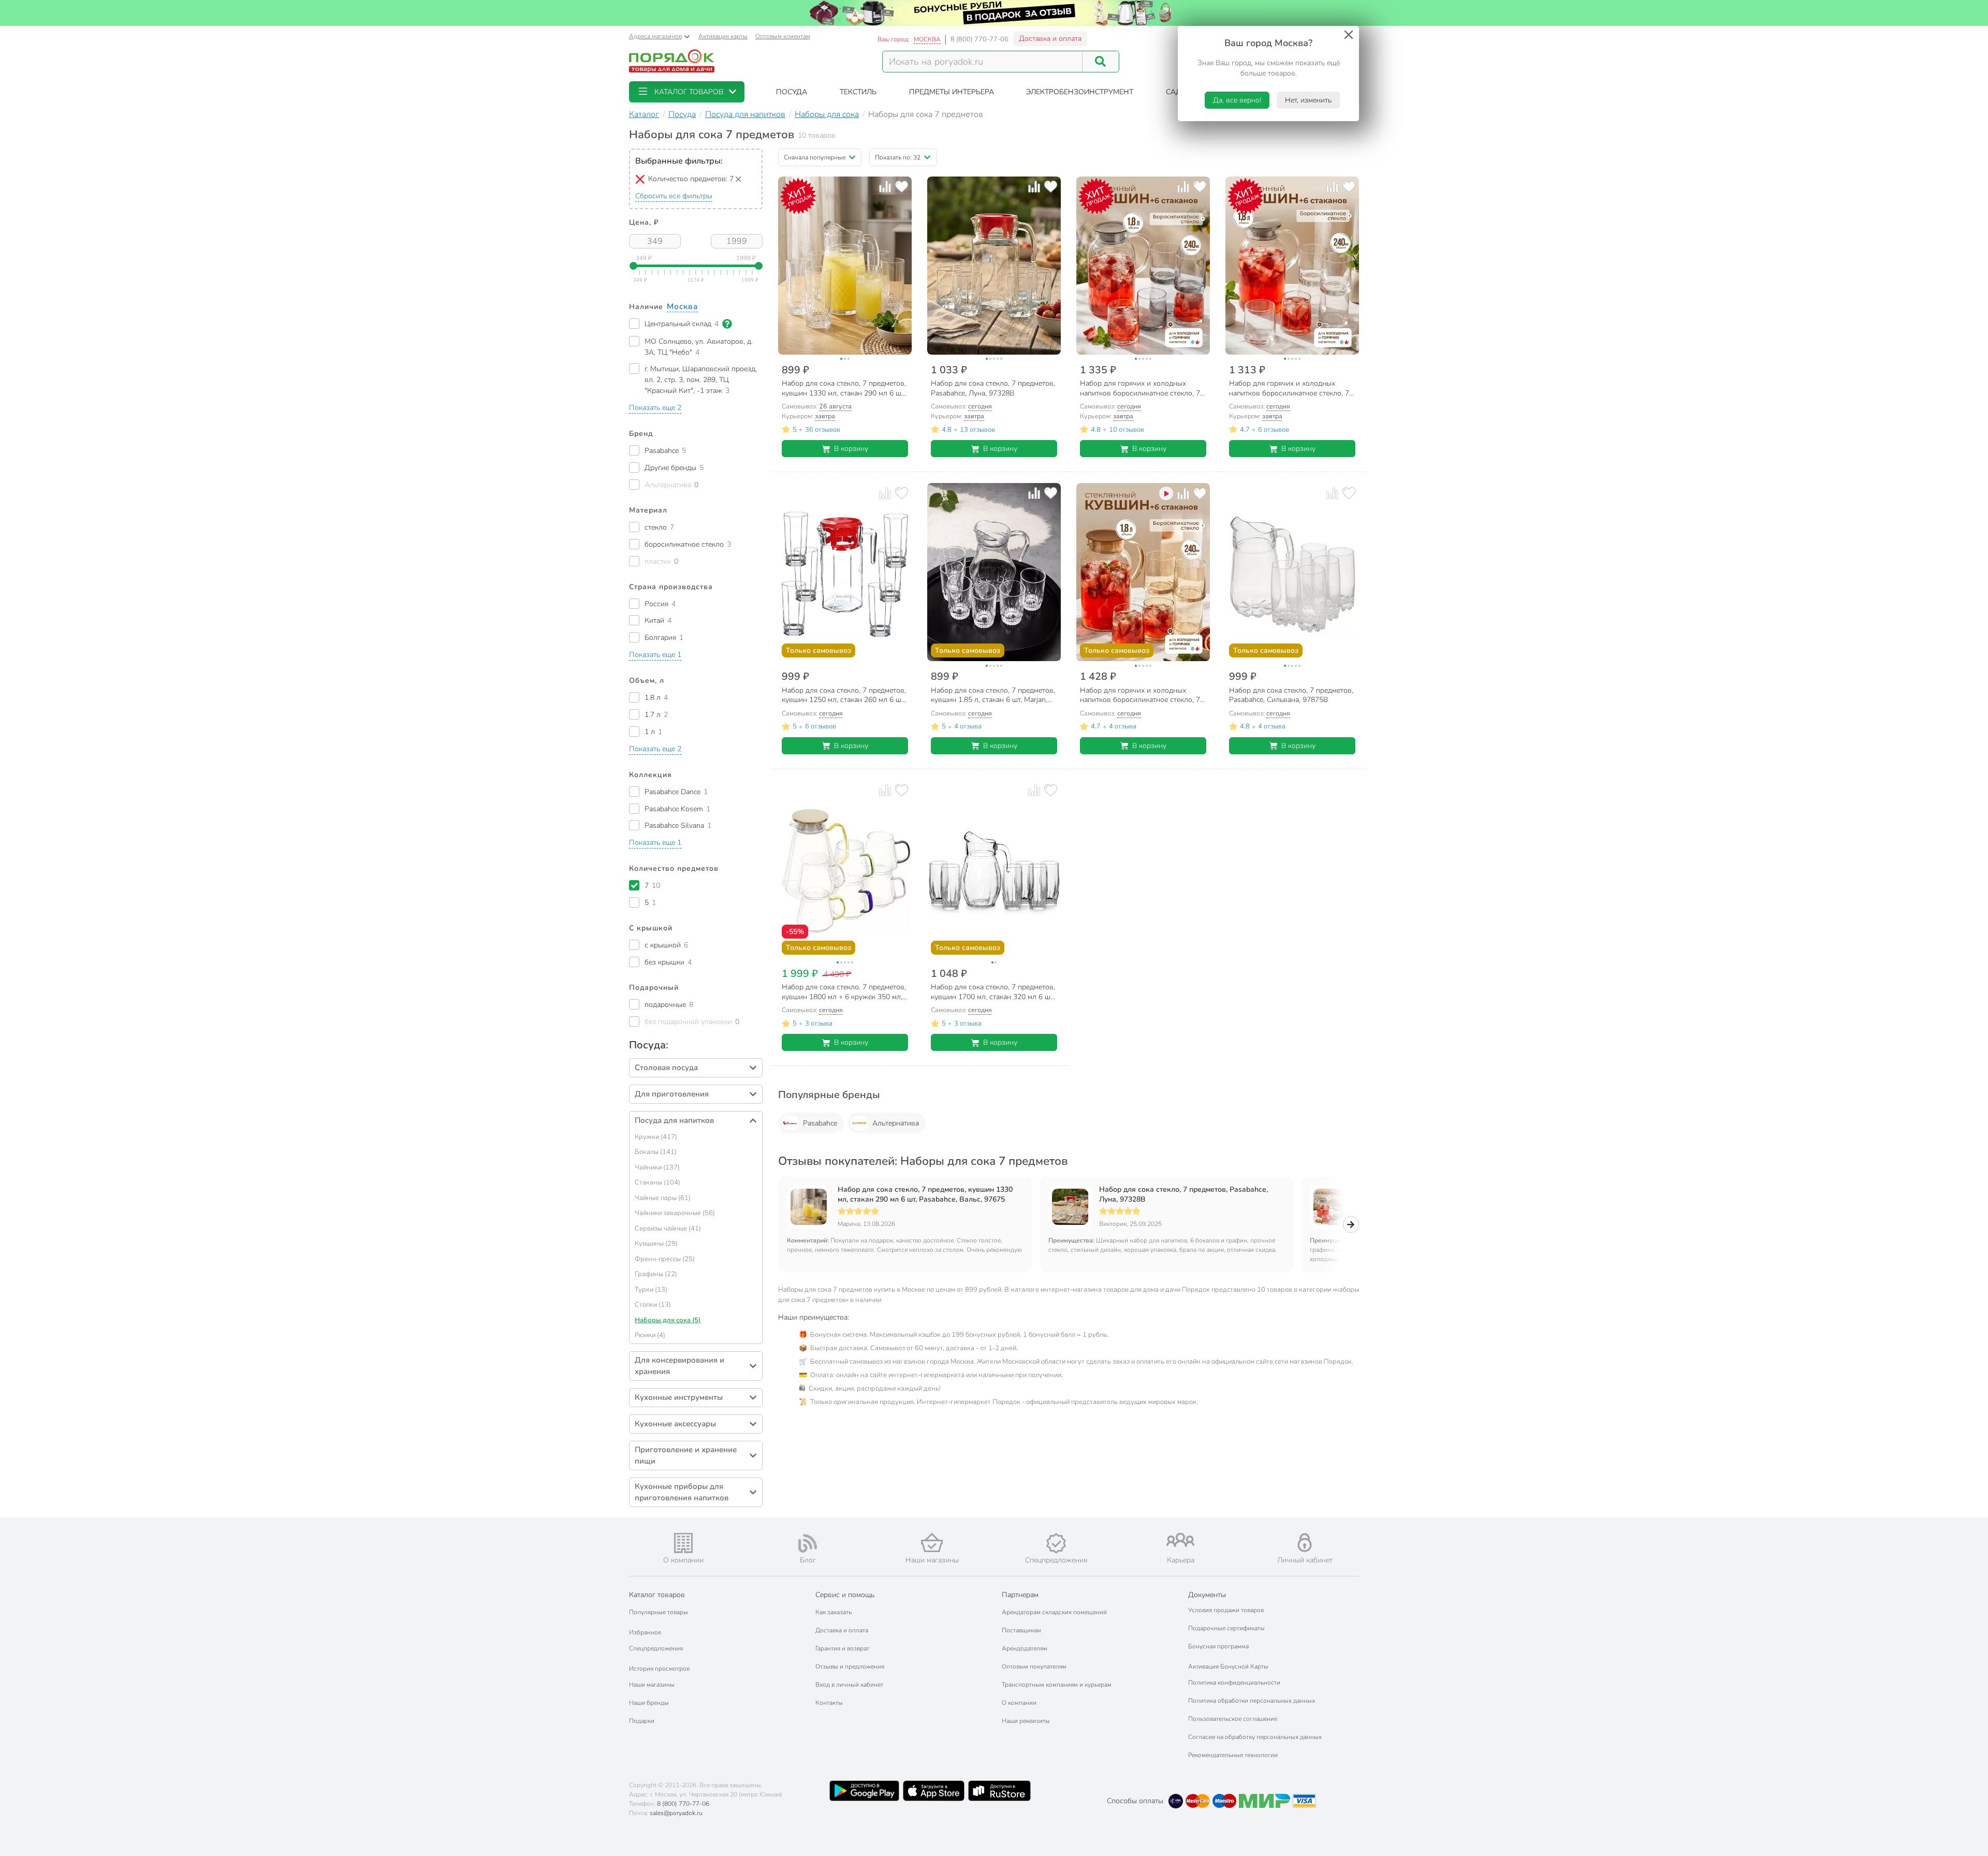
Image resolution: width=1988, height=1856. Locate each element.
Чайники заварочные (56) (675, 1213)
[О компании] (683, 1543)
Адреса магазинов (655, 36)
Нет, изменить (1308, 100)
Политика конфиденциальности (1234, 1683)
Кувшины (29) (656, 1244)
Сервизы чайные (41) (668, 1229)
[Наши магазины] (932, 1543)
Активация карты (723, 36)
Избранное (645, 1632)
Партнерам (1020, 1595)
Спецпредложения (656, 1648)
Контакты (829, 1703)
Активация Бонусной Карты (1228, 1667)
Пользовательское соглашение (1233, 1719)
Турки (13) (651, 1290)
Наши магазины (652, 1685)
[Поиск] (1101, 62)
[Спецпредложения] (1056, 1543)
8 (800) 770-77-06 (980, 39)
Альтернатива (896, 1123)
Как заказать (834, 1612)
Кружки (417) (656, 1137)
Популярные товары (659, 1612)
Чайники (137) (657, 1167)
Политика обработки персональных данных (1252, 1701)
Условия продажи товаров (1226, 1610)
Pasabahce (820, 1123)
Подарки (642, 1721)
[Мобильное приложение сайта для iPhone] (934, 1791)
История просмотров (659, 1669)
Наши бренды (649, 1703)
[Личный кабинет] (1305, 1543)
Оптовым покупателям (1034, 1667)
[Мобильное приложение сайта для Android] (864, 1791)
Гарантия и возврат (842, 1648)
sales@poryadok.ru (676, 1813)
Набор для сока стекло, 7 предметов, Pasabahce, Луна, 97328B (1183, 1194)
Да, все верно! (1237, 100)
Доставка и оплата (1050, 39)
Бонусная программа (1218, 1646)
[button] (687, 92)
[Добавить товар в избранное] (902, 187)
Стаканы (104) (657, 1182)
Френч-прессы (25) (665, 1259)
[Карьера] (1180, 1540)
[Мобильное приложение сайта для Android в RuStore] (999, 1791)
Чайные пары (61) (663, 1198)
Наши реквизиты (1026, 1721)
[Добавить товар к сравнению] (885, 187)
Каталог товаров (657, 1595)
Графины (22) (656, 1274)
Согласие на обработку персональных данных (1255, 1737)
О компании (1019, 1703)
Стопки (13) (653, 1305)
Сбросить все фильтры (674, 196)
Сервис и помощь (845, 1595)
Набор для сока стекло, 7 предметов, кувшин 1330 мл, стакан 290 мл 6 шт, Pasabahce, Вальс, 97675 (925, 1194)
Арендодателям (1025, 1648)
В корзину (851, 449)
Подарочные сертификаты (1226, 1628)
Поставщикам (1021, 1630)
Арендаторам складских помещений (1054, 1612)
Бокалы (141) (656, 1152)
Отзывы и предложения (850, 1667)
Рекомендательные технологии (1233, 1755)
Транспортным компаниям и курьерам (1057, 1685)
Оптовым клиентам (783, 36)
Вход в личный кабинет (849, 1685)
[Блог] (808, 1543)
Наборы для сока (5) (668, 1320)
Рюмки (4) (650, 1335)
